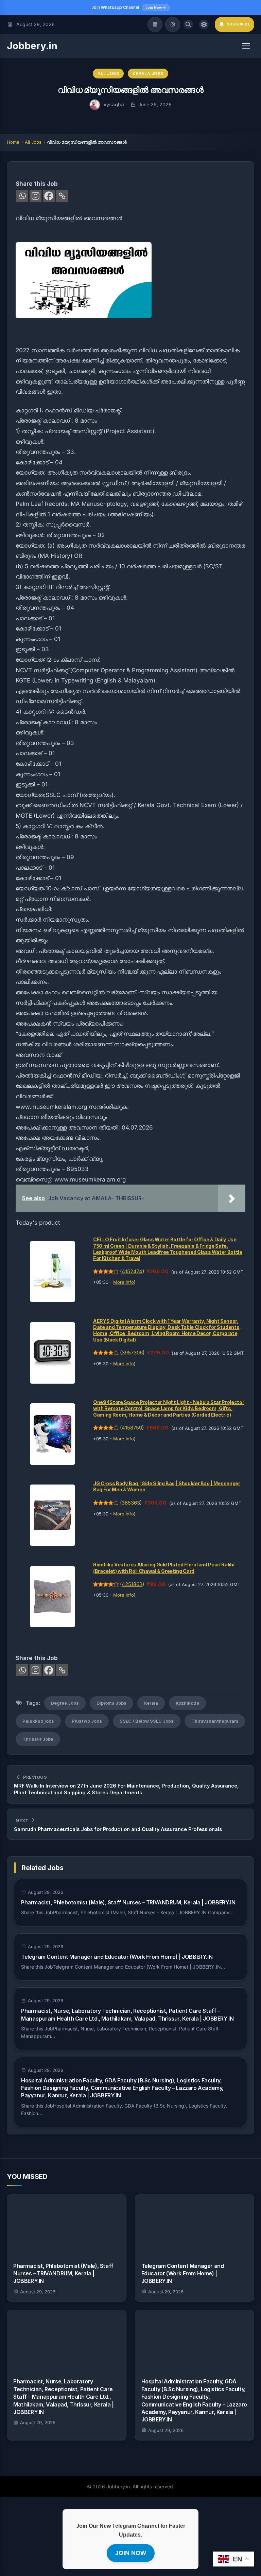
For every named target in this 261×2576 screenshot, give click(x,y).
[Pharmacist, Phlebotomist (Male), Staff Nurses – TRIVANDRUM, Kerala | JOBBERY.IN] (67, 2225)
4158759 (132, 1428)
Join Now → (156, 7)
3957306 (132, 1353)
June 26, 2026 (155, 104)
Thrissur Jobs (38, 1739)
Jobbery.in (32, 46)
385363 (131, 1503)
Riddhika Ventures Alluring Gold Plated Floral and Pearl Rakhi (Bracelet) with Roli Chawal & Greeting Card (164, 1568)
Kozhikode (187, 1703)
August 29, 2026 (38, 2292)
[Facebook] (49, 196)
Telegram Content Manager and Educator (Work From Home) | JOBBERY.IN (117, 1957)
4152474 (132, 1272)
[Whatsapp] (22, 196)
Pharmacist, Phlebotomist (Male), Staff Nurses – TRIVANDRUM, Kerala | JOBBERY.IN (128, 1902)
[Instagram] (173, 24)
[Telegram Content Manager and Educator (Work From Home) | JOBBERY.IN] (195, 2225)
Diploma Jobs (111, 1703)
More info (124, 1282)
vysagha (114, 104)
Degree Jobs (65, 1703)
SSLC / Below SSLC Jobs (147, 1721)
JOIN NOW (131, 2553)
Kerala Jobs (148, 74)
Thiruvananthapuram (215, 1721)
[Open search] (188, 24)
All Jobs (108, 74)
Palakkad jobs (38, 1721)
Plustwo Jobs (87, 1721)
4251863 (132, 1584)
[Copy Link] (62, 196)
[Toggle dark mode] (204, 24)
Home (13, 142)
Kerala (151, 1703)
